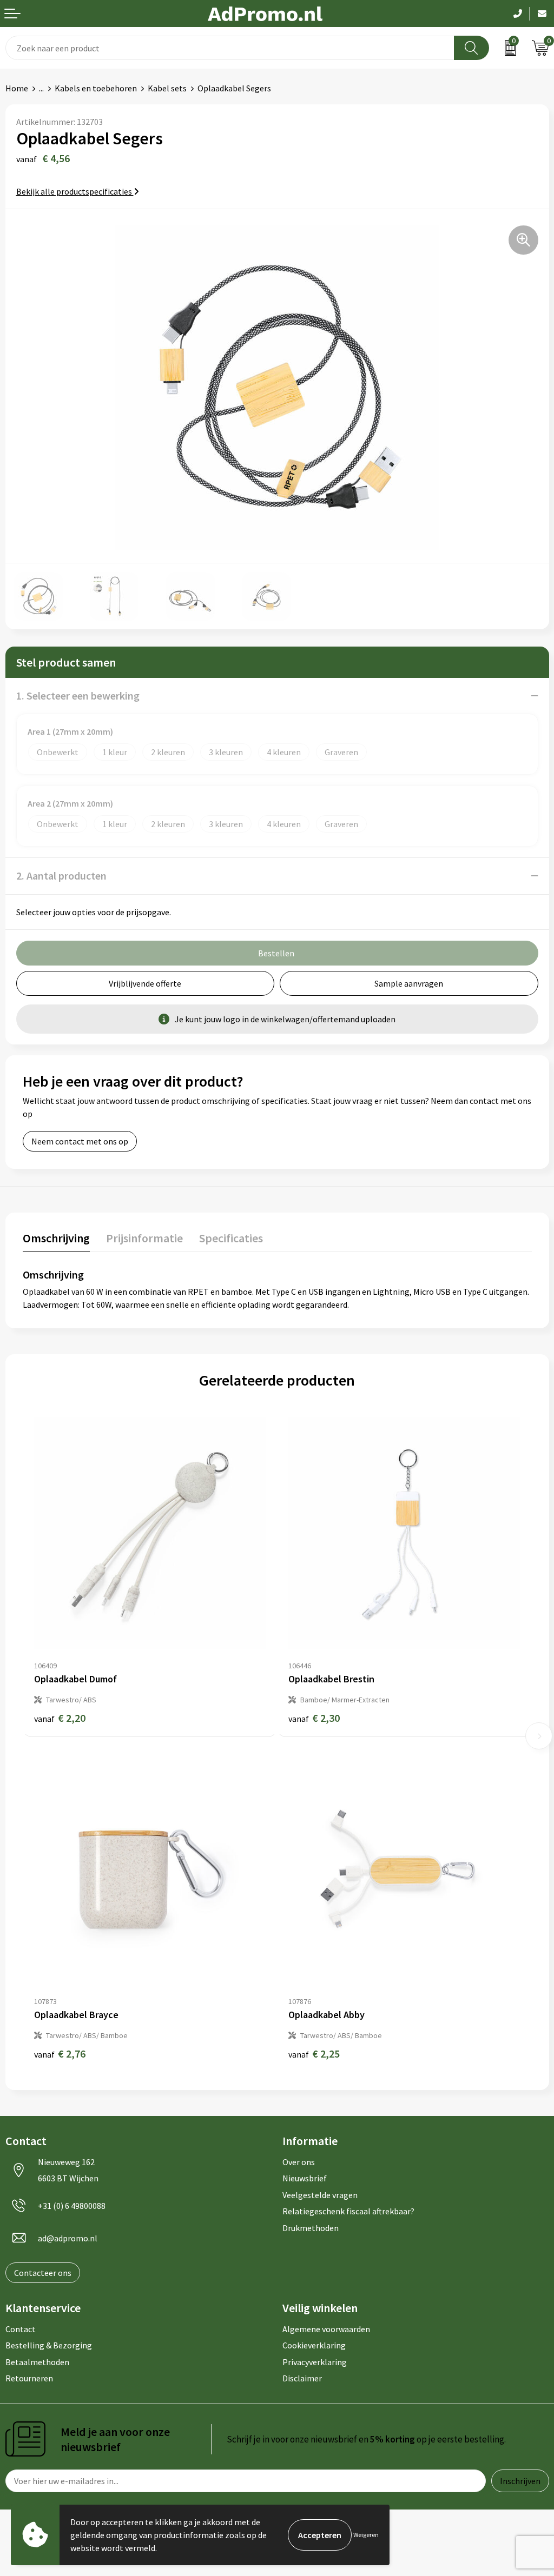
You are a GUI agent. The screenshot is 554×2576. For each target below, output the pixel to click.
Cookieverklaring (314, 2345)
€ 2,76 (60, 2054)
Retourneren (29, 2378)
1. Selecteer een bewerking (78, 695)
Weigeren (366, 2535)
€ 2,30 (314, 1718)
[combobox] (230, 48)
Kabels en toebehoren (96, 88)
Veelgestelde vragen (320, 2195)
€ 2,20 (60, 1718)
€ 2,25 (314, 2054)
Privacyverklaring (315, 2362)
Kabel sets (167, 88)
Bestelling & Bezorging (49, 2345)
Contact (21, 2329)
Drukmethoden (311, 2228)
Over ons (299, 2162)
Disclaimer (302, 2378)
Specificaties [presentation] (231, 1238)
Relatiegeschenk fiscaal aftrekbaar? (348, 2211)
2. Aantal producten (61, 876)
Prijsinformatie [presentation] (144, 1238)
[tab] (56, 1240)
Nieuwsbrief (305, 2178)
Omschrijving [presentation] (56, 1238)
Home (17, 88)
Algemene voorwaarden (326, 2329)
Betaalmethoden (37, 2362)
